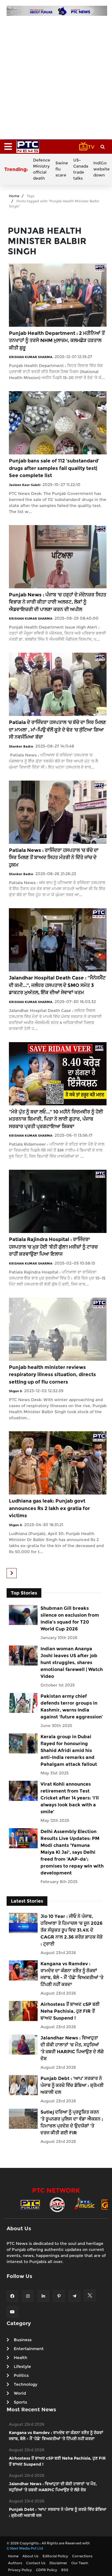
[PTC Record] (57, 2204)
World (20, 2393)
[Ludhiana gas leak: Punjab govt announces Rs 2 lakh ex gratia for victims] (58, 1463)
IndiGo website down (102, 169)
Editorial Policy (55, 2556)
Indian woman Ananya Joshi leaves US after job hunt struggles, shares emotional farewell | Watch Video (72, 1662)
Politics (21, 2375)
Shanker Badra (21, 746)
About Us (30, 2556)
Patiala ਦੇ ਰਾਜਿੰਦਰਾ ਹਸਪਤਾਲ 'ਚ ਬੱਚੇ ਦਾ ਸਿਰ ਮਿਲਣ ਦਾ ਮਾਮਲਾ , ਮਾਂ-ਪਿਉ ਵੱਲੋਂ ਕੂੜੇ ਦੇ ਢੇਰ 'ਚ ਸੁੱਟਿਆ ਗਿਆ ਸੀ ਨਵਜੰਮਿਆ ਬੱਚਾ (57, 730)
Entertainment (29, 2349)
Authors (15, 2563)
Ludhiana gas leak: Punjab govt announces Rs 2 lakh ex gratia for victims (49, 1508)
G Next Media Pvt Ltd (25, 2548)
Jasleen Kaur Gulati (25, 485)
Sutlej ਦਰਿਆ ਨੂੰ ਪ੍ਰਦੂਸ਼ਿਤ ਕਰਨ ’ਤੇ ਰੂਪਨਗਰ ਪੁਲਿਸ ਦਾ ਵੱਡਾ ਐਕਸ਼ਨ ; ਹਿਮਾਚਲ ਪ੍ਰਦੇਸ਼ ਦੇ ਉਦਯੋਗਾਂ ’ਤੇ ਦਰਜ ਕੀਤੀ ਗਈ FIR (72, 2122)
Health (21, 2358)
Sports (20, 2402)
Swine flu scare (62, 169)
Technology (26, 2384)
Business (23, 2340)
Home (14, 196)
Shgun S (15, 1391)
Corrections (82, 2556)
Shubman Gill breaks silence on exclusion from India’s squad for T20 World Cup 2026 (70, 1619)
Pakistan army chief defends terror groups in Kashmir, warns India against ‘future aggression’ (72, 1706)
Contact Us (36, 2563)
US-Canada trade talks (81, 169)
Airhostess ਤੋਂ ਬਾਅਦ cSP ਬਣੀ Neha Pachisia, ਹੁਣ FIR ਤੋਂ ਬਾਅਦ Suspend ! (70, 2011)
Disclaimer (58, 2563)
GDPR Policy (47, 2570)
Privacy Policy (20, 2570)
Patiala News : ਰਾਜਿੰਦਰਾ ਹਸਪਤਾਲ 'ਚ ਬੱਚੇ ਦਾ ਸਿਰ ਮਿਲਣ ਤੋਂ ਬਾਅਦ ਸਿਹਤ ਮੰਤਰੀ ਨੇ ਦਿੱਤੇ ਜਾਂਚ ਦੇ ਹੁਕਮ (54, 857)
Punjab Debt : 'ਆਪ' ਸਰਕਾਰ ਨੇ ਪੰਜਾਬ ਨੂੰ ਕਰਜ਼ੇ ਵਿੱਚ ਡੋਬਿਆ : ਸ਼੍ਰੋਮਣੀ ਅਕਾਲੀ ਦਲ (72, 2085)
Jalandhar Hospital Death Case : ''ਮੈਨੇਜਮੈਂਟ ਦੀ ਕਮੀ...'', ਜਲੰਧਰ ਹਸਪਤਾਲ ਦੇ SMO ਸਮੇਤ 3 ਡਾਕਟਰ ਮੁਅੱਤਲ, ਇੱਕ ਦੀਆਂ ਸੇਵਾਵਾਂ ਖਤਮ (57, 985)
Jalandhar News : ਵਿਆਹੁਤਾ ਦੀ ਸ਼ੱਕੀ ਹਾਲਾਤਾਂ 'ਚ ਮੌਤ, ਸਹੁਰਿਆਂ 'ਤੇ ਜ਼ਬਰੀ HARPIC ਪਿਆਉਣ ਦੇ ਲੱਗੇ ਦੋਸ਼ (72, 2048)
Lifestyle (22, 2366)
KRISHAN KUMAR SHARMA (31, 357)
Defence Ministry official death (42, 169)
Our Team (80, 2563)
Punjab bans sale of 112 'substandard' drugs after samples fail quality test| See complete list (54, 468)
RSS (65, 2570)
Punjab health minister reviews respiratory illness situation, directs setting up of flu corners (52, 1375)
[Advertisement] (56, 75)
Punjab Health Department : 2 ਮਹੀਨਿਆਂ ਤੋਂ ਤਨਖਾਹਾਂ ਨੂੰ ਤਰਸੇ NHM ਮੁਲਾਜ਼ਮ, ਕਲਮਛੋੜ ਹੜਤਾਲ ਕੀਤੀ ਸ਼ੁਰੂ (57, 340)
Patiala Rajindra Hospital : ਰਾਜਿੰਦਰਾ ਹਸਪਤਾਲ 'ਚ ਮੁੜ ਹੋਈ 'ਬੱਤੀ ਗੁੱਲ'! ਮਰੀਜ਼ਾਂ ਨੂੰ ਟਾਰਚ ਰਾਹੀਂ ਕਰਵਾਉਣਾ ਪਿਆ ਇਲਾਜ (53, 1247)
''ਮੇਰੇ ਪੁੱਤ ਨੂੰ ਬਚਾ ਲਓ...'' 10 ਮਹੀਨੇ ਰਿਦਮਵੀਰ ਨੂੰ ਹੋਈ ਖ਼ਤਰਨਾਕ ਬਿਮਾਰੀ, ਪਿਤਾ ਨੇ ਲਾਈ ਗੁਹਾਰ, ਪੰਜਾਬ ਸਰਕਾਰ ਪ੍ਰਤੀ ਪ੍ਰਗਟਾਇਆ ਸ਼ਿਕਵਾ (56, 1119)
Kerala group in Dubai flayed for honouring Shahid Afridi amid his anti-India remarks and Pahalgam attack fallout (69, 1750)
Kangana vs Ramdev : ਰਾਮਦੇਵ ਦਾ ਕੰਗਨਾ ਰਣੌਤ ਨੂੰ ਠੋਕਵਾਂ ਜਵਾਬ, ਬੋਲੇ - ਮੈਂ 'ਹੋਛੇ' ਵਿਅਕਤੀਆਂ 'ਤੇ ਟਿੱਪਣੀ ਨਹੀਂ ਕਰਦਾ (72, 1974)
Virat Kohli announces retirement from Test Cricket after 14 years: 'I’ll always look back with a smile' (70, 1798)
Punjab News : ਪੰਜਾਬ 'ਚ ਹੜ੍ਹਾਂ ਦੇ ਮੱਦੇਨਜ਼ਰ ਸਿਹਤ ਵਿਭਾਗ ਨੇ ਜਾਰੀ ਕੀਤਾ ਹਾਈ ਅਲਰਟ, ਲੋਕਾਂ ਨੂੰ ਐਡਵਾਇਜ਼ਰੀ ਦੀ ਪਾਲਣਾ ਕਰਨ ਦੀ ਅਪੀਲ (58, 602)
